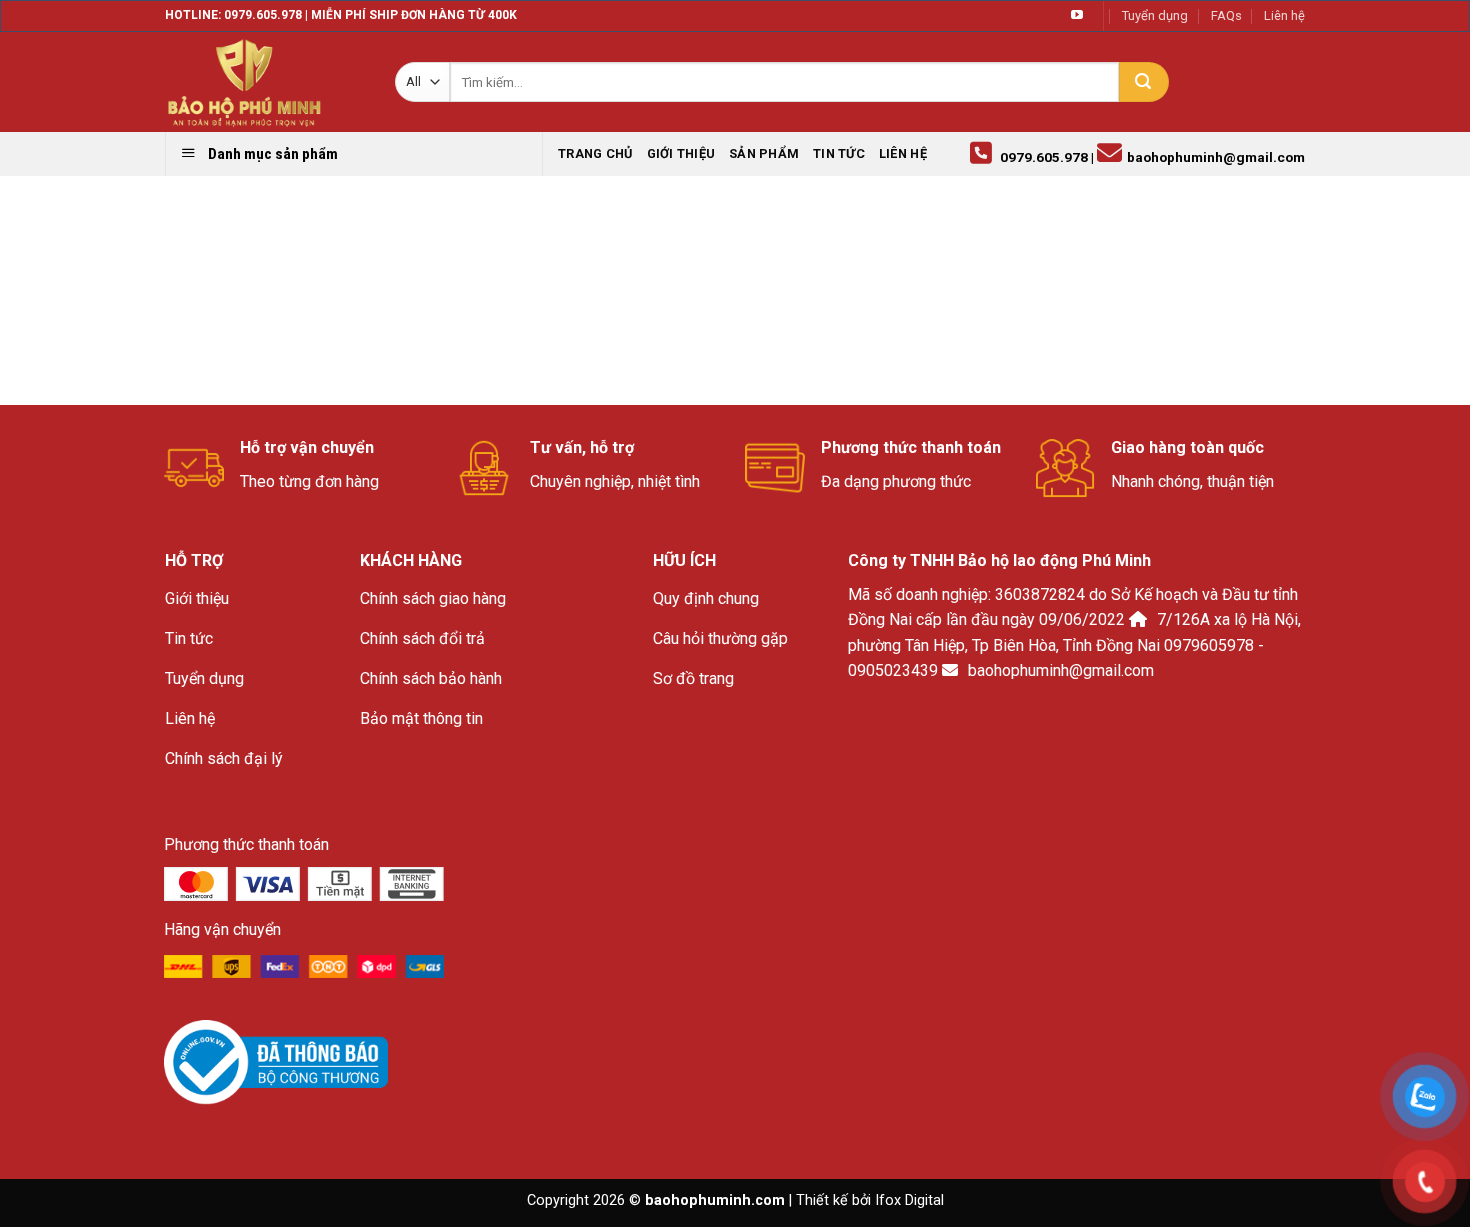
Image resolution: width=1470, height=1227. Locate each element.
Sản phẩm (764, 153)
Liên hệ (1284, 15)
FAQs (1226, 15)
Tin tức (839, 153)
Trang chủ (595, 153)
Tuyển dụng (1155, 15)
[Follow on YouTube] (1077, 16)
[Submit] (1144, 82)
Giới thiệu (681, 153)
